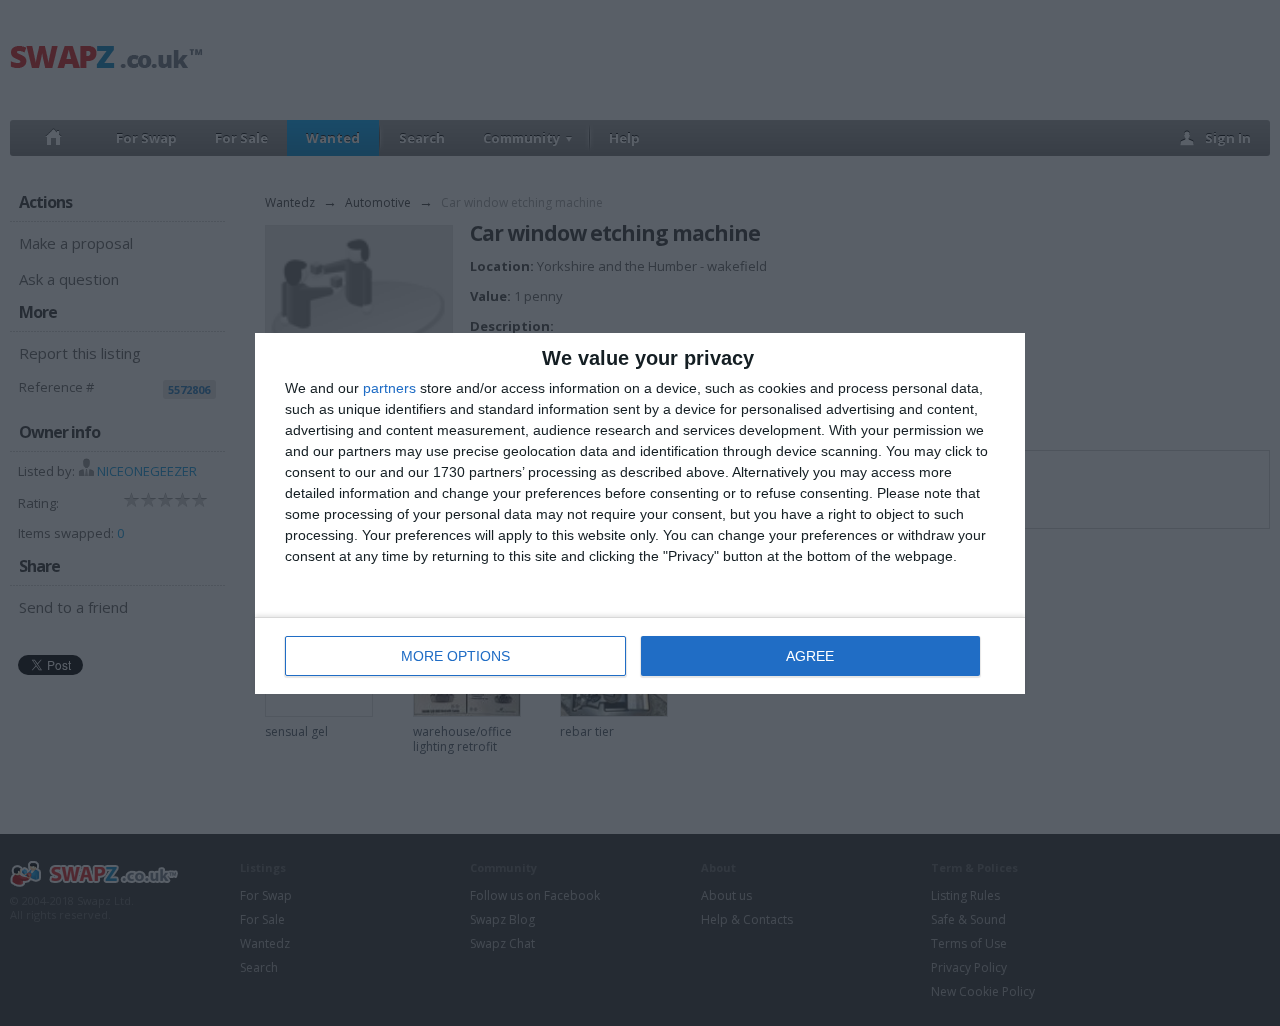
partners (389, 388)
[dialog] (640, 513)
